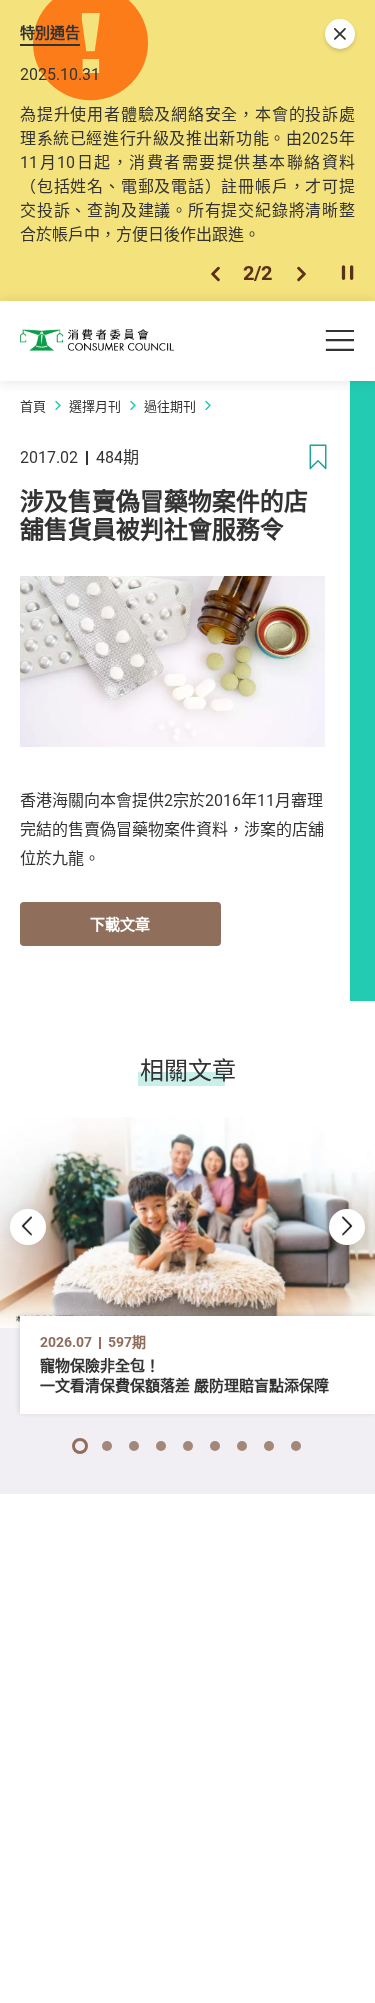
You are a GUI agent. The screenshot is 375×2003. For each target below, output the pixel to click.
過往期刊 (170, 406)
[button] (215, 273)
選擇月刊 (95, 406)
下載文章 (120, 924)
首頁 (33, 406)
